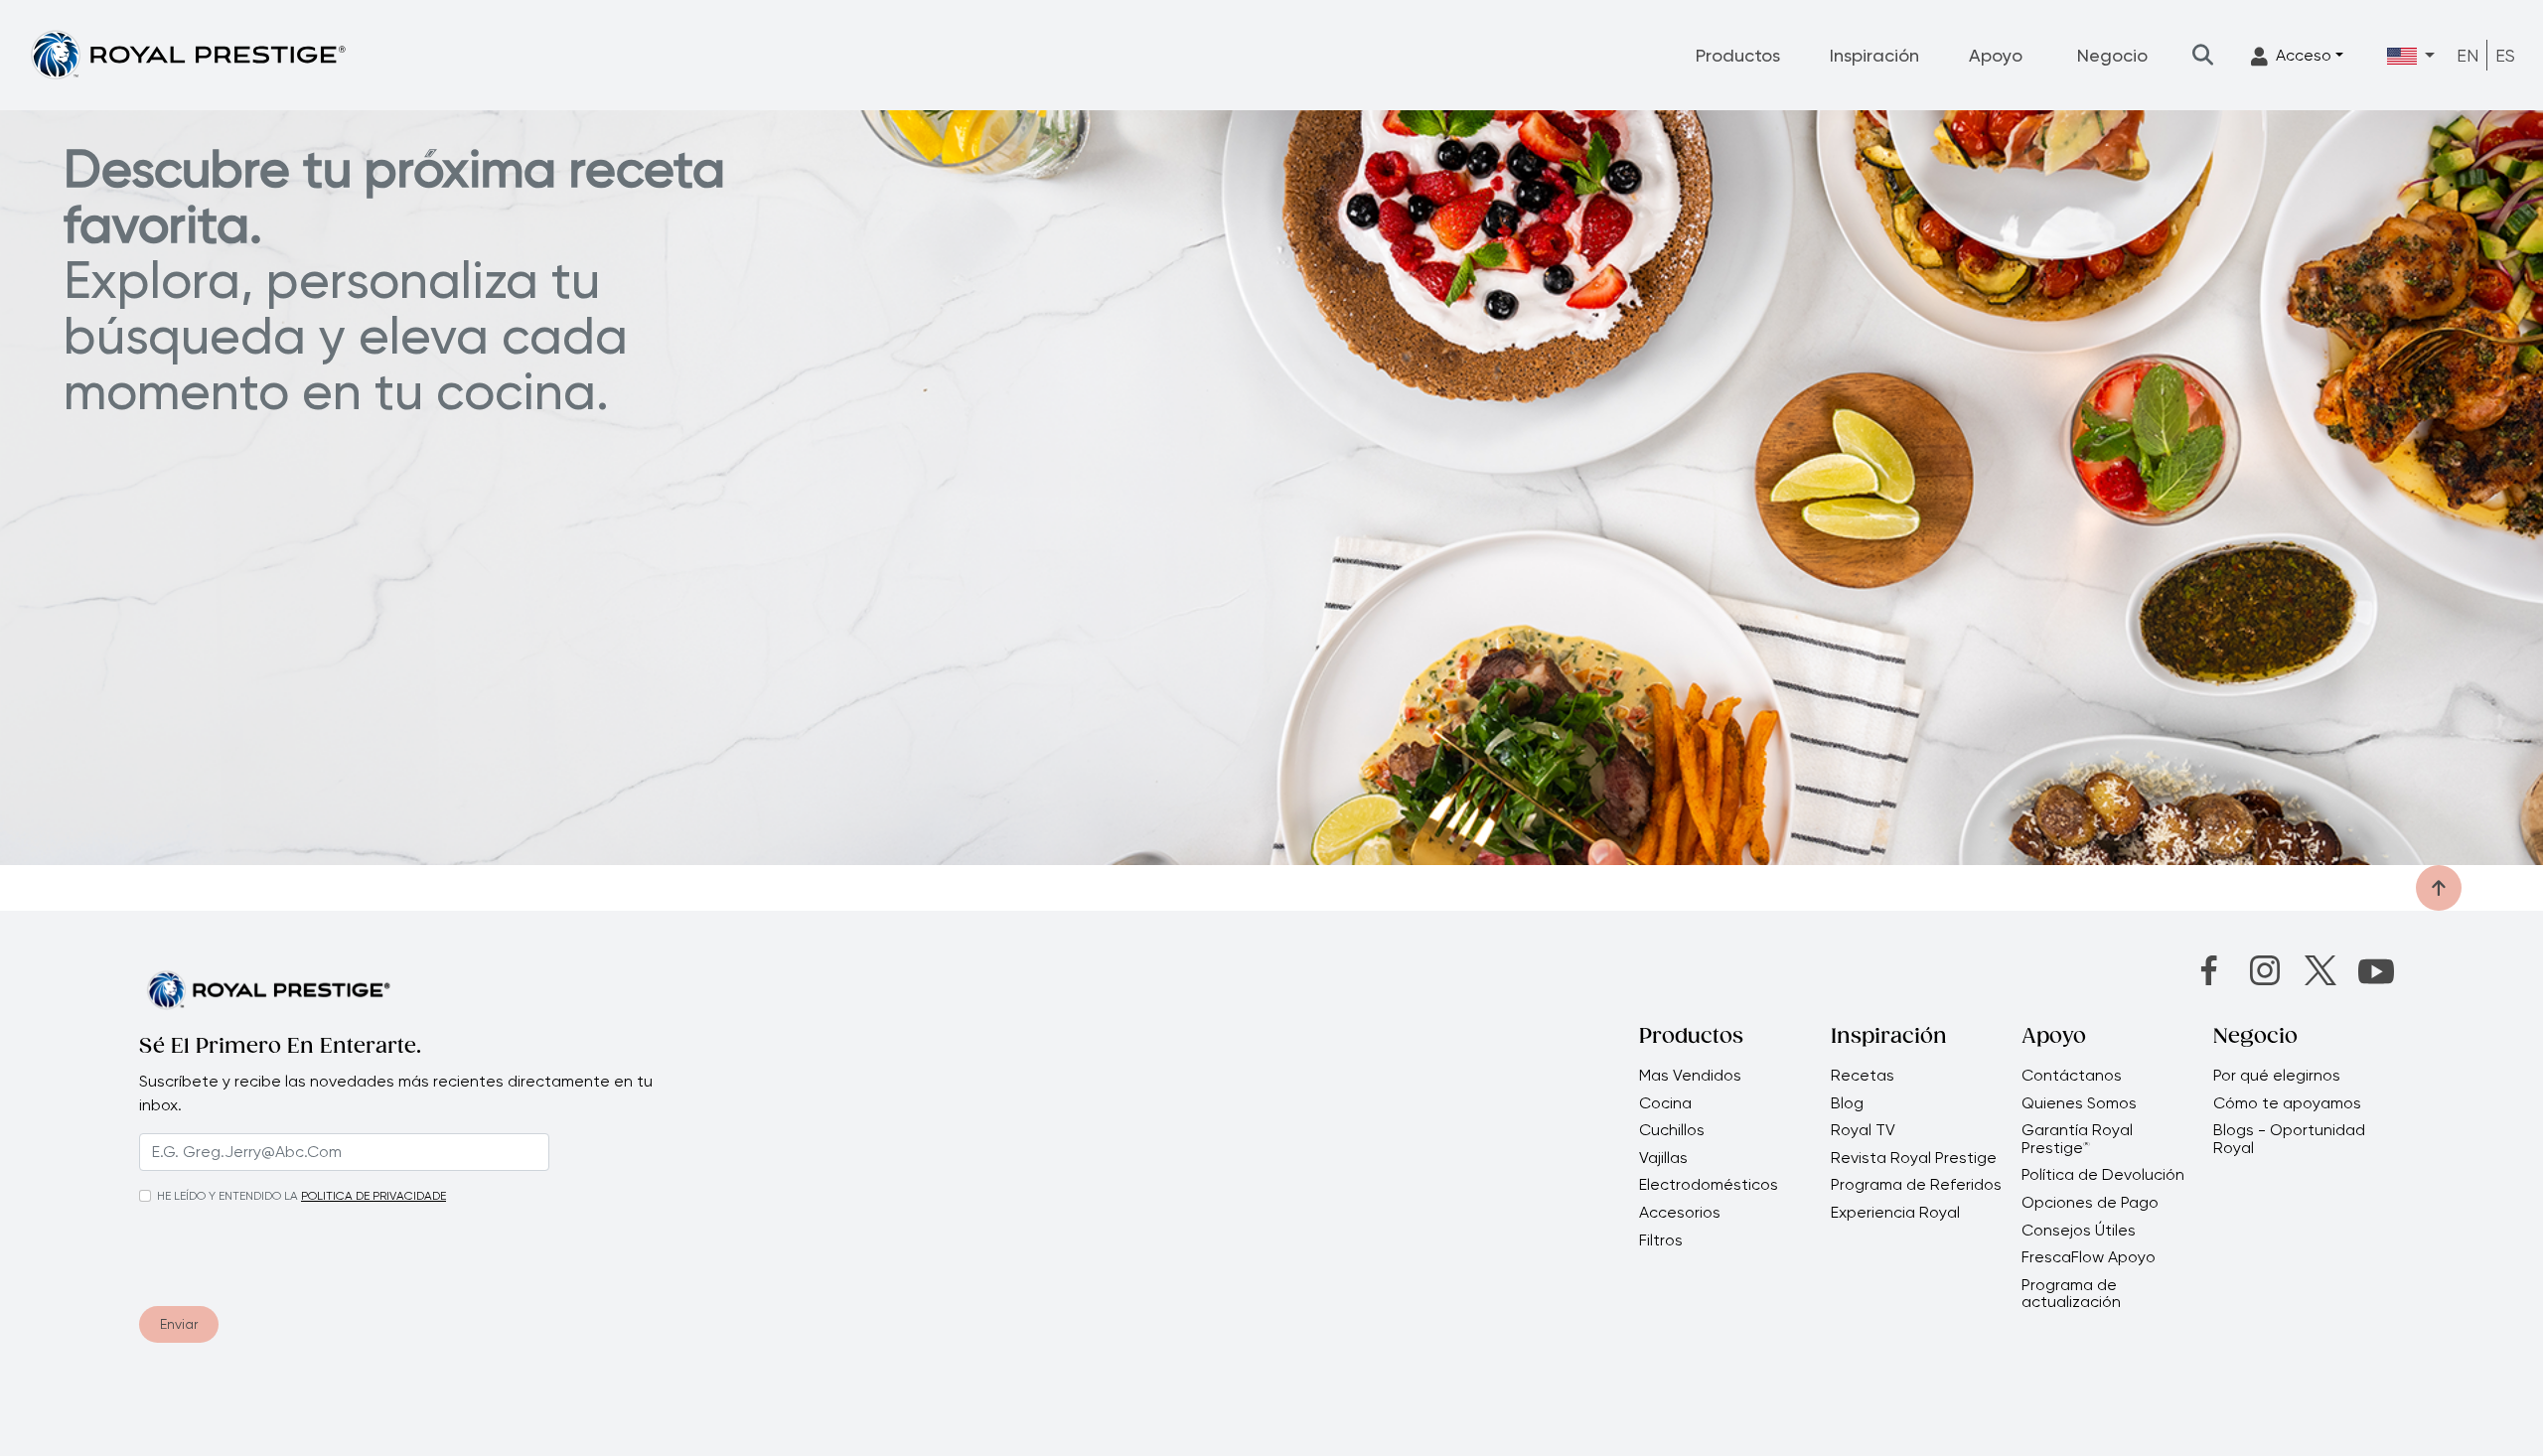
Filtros (1661, 1240)
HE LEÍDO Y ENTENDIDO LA (227, 1196)
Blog (1847, 1103)
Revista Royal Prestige (1914, 1158)
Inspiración (1874, 55)
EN (2468, 55)
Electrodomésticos (1709, 1185)
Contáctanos (2072, 1076)
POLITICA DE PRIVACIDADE (374, 1196)
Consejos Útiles (2079, 1231)
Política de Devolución (2103, 1175)
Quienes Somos (2079, 1103)
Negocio (2112, 55)
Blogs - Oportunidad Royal (2289, 1139)
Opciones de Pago (2090, 1203)
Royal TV (1863, 1130)
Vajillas (1663, 1158)
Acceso (2304, 55)
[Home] (188, 54)
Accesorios (1680, 1213)
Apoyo (1996, 55)
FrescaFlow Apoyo (2089, 1257)
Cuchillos (1672, 1130)
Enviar (179, 1324)
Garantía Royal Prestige (2077, 1139)
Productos (1738, 55)
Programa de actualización (2071, 1294)
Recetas (1863, 1076)
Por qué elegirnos (2277, 1076)
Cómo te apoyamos (2287, 1103)
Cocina (1665, 1103)
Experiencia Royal (1895, 1213)
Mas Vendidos (1690, 1076)
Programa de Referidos (1916, 1185)
